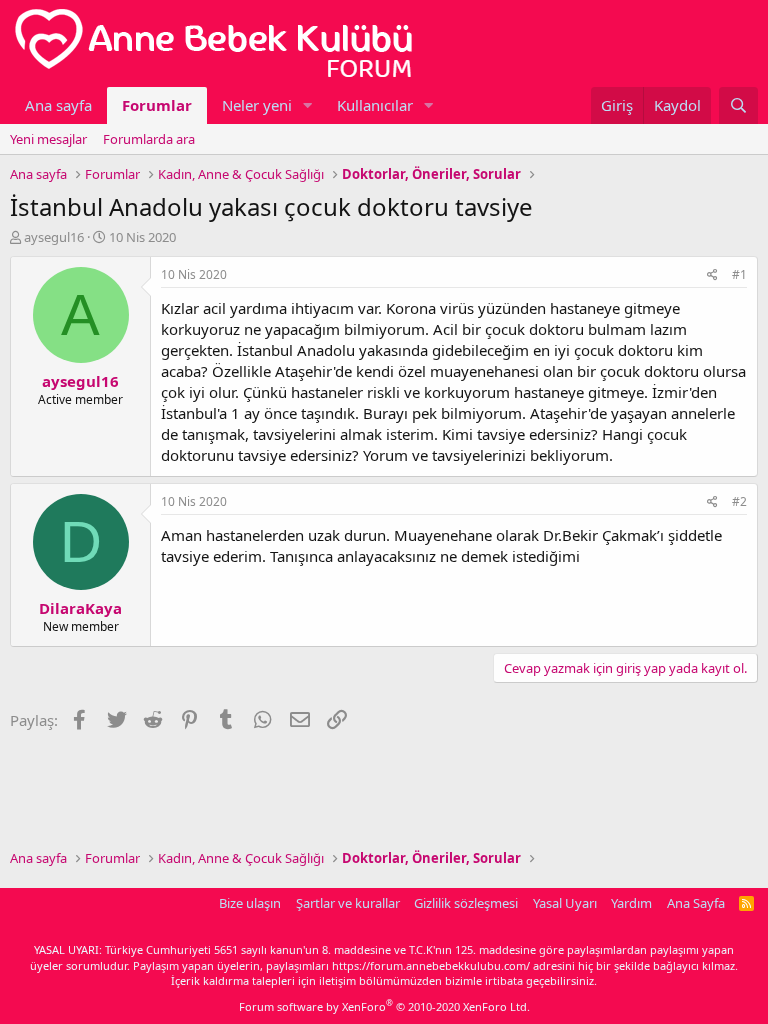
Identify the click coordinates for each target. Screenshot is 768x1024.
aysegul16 (54, 237)
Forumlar (157, 105)
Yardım (631, 903)
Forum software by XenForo (384, 1006)
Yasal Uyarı (565, 903)
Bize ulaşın (250, 903)
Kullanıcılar (375, 105)
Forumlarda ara (149, 139)
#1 (739, 274)
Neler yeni (257, 105)
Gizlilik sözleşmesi (466, 903)
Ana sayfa (58, 105)
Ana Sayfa (696, 903)
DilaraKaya (80, 608)
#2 (739, 501)
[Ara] (738, 105)
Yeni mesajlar (48, 139)
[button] (308, 105)
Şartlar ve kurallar (348, 903)
